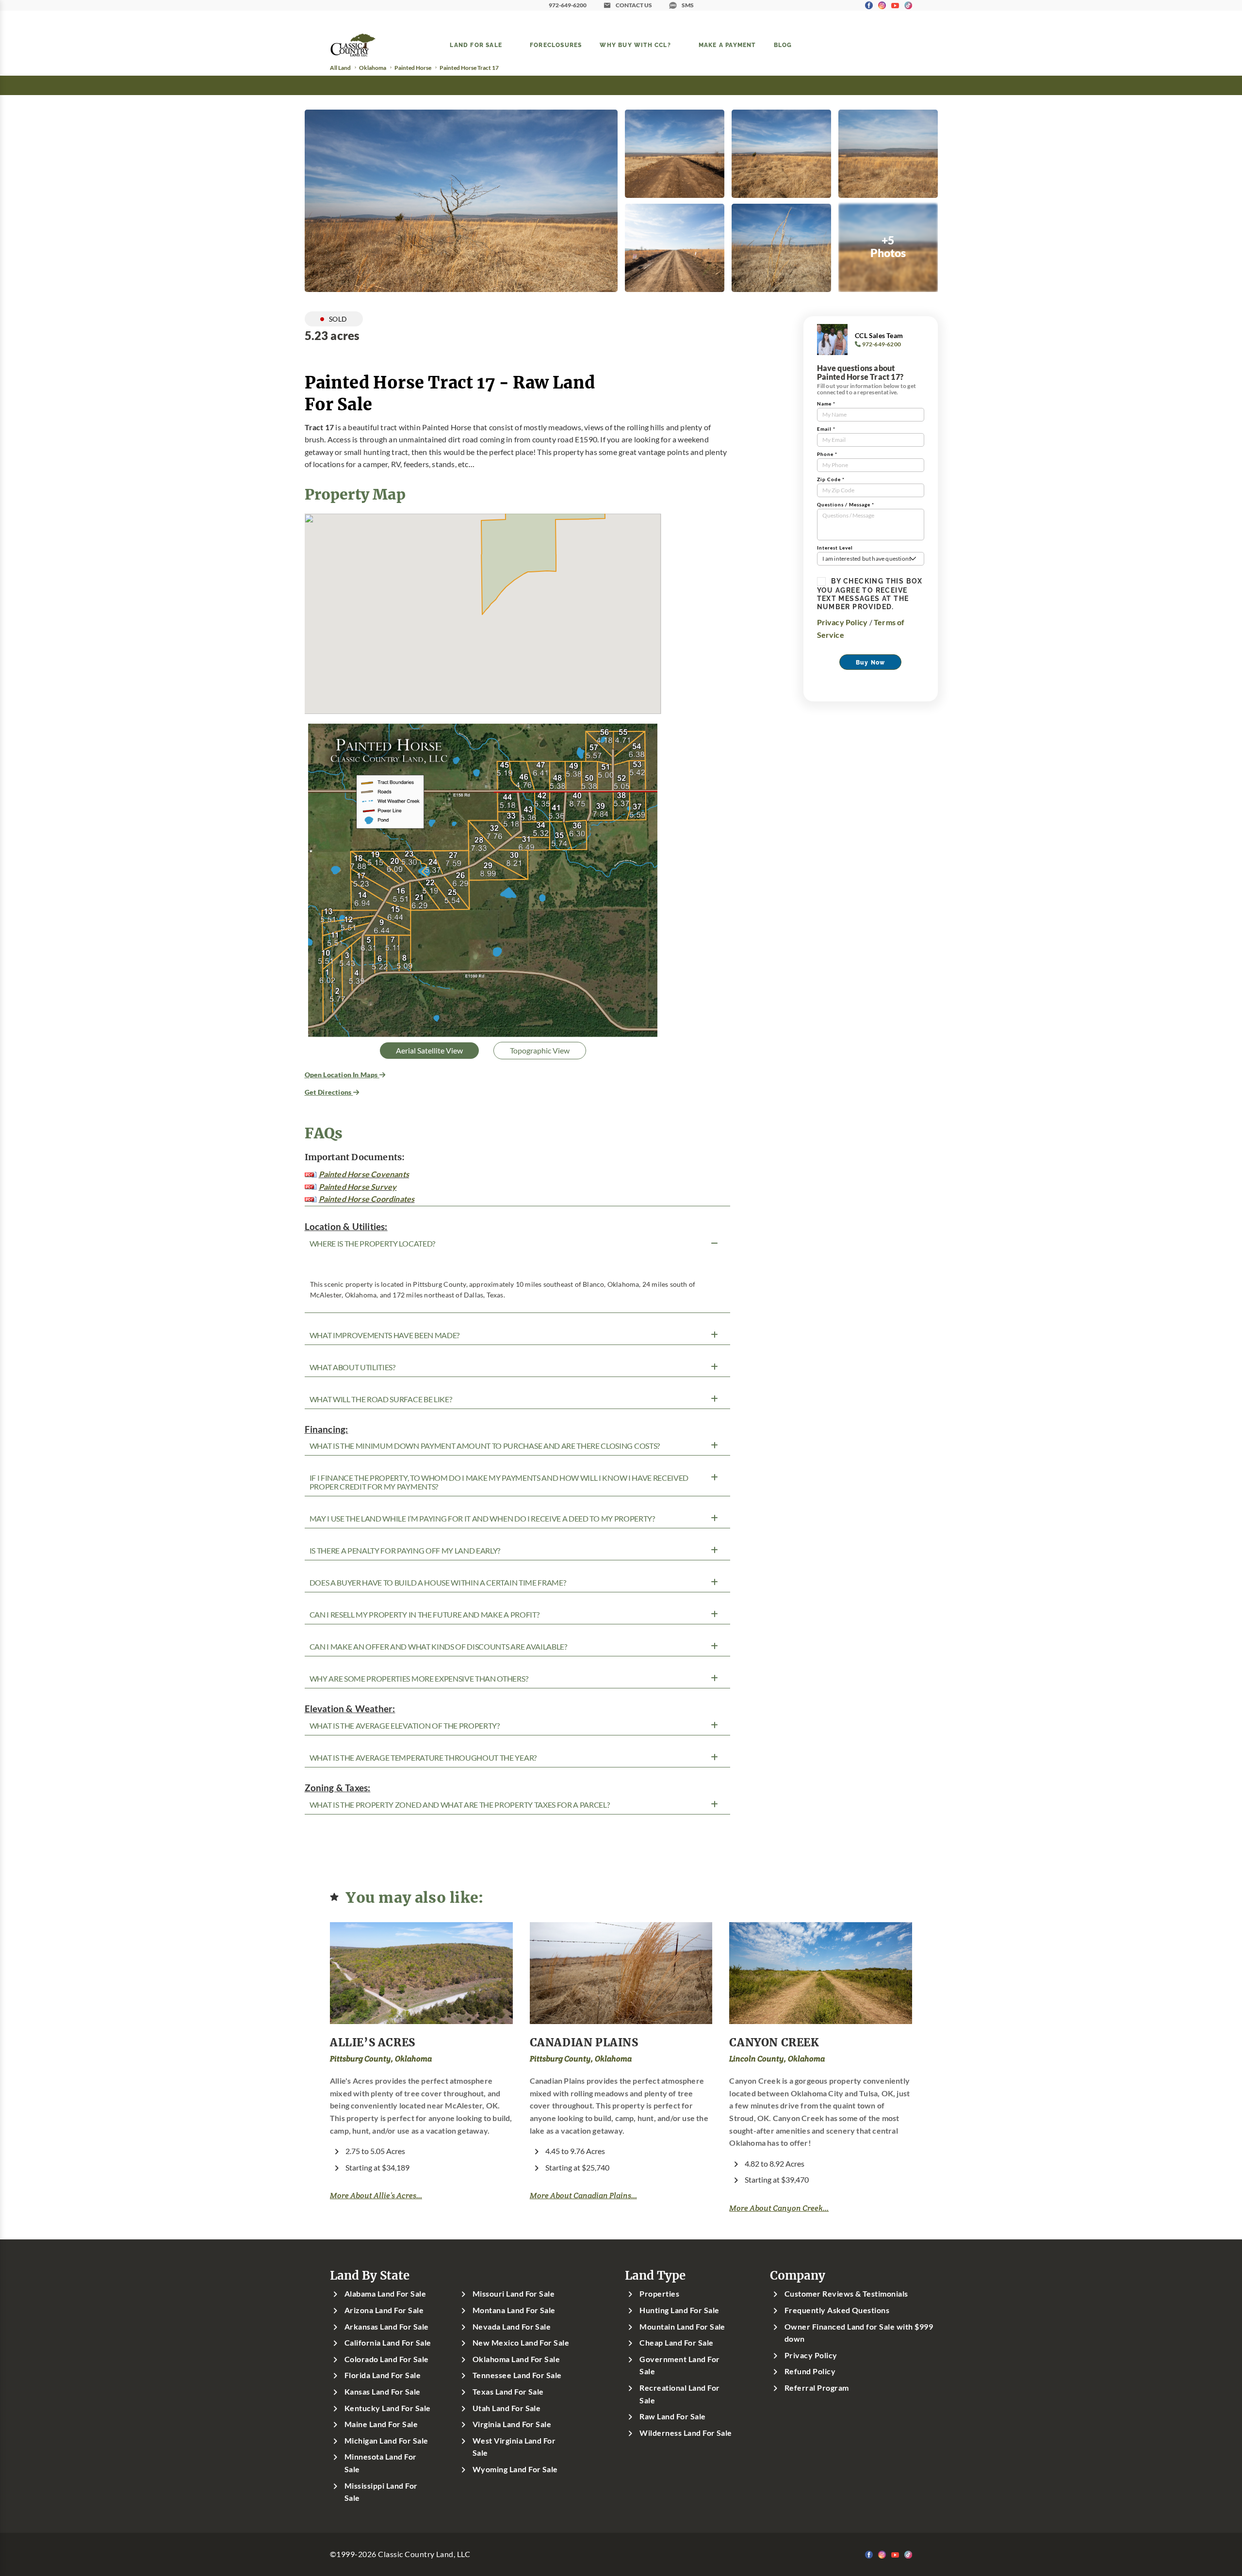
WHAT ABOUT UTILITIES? (352, 1367)
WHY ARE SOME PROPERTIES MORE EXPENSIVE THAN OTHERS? (419, 1679)
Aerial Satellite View (429, 1051)
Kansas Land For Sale (383, 2392)
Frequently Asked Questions (837, 2310)
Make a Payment (727, 45)
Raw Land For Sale (672, 2416)
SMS (688, 5)
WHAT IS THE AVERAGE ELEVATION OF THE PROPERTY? (405, 1726)
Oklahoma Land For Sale (516, 2359)
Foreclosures (556, 45)
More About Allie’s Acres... (376, 2195)
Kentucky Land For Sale (388, 2408)
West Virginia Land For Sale (514, 2447)
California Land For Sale (388, 2343)
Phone (827, 454)
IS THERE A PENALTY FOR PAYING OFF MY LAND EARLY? (405, 1551)
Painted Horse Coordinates (367, 1199)
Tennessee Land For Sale (517, 2375)
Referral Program (817, 2388)
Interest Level (835, 548)
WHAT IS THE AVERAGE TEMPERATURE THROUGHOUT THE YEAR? (423, 1758)
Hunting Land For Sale (679, 2310)
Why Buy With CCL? (635, 45)
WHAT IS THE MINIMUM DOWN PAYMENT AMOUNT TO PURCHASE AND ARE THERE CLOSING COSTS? (485, 1446)
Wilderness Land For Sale (686, 2433)
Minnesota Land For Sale (381, 2463)
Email (826, 429)
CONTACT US (634, 5)
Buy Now (870, 662)
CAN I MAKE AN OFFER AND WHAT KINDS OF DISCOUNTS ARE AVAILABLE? (438, 1647)
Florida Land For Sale (383, 2375)
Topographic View (540, 1051)
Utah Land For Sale (507, 2408)
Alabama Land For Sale (385, 2294)
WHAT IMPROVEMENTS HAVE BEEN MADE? (384, 1335)
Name (826, 404)
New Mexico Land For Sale (521, 2343)
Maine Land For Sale (381, 2424)
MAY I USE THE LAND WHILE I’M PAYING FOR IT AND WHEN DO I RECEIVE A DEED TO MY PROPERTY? (482, 1519)
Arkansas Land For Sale (387, 2327)
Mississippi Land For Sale (381, 2492)
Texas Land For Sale (508, 2392)
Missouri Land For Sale (514, 2294)
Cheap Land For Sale (676, 2343)
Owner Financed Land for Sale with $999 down (859, 2333)
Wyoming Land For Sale (515, 2469)
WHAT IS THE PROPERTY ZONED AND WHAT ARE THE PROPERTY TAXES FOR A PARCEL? (460, 1805)
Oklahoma (373, 68)
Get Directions (329, 1092)
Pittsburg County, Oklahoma (381, 2059)
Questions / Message (846, 505)
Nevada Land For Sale (512, 2327)
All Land (340, 68)
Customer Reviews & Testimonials (846, 2294)
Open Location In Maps (342, 1075)
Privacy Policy (842, 622)
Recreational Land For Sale (679, 2394)
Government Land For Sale (679, 2365)
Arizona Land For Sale (384, 2310)
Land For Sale (476, 45)
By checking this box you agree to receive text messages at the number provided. (870, 594)
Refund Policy (810, 2371)
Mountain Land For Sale (682, 2327)
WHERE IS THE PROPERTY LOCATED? (372, 1244)
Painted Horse (413, 68)
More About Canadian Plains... (583, 2195)
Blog (783, 45)
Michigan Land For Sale (386, 2441)
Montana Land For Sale (514, 2310)
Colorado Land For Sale (387, 2359)
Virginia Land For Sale (512, 2424)
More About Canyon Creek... (779, 2208)
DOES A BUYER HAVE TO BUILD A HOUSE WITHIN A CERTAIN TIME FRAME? (438, 1583)
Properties (659, 2294)
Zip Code (831, 479)
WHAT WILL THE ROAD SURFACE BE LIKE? (381, 1399)
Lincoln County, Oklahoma (777, 2059)
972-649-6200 (568, 5)
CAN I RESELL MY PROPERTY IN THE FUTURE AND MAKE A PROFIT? (425, 1615)
